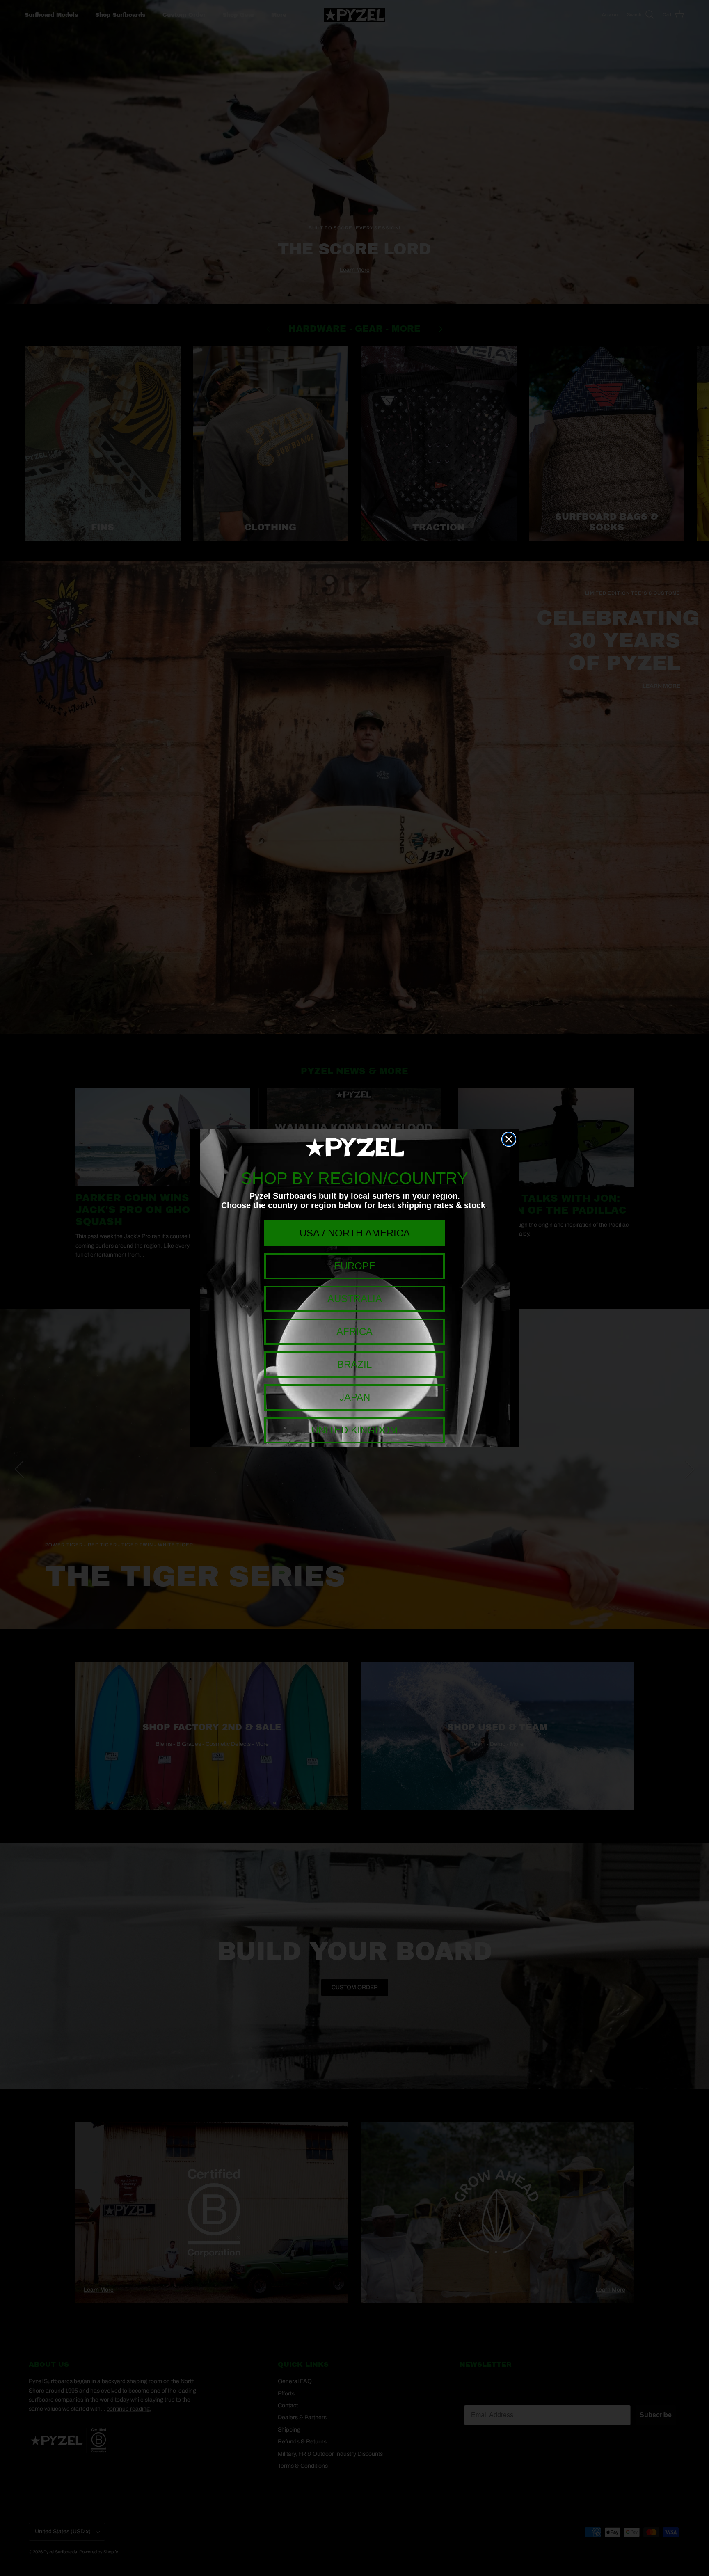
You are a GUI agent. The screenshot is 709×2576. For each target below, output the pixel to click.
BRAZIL (354, 1364)
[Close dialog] (509, 1139)
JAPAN (355, 1397)
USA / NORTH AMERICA (355, 1233)
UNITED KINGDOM (355, 1430)
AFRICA (354, 1332)
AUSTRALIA (355, 1299)
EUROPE (355, 1266)
